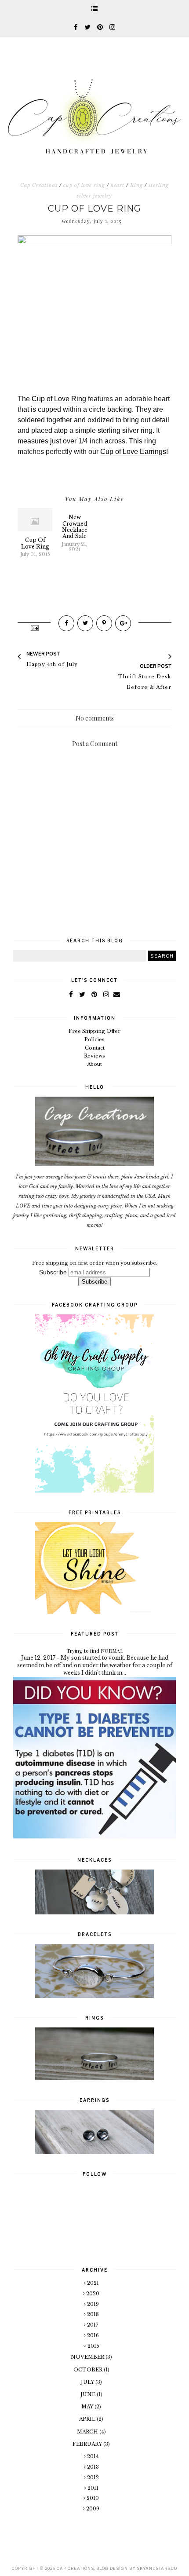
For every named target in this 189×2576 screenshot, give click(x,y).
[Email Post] (34, 627)
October (89, 2370)
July (88, 2382)
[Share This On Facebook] (66, 623)
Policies (94, 1039)
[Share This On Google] (123, 623)
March (88, 2432)
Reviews (94, 1056)
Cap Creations (39, 185)
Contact (95, 1048)
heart (118, 185)
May (88, 2407)
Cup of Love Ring (59, 399)
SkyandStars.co (157, 2568)
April (88, 2419)
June (89, 2394)
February (88, 2444)
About (94, 1064)
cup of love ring (84, 185)
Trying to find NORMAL (95, 1650)
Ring (136, 185)
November (88, 2357)
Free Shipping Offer (94, 1031)
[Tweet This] (85, 623)
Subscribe (53, 1272)
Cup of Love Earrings (133, 452)
